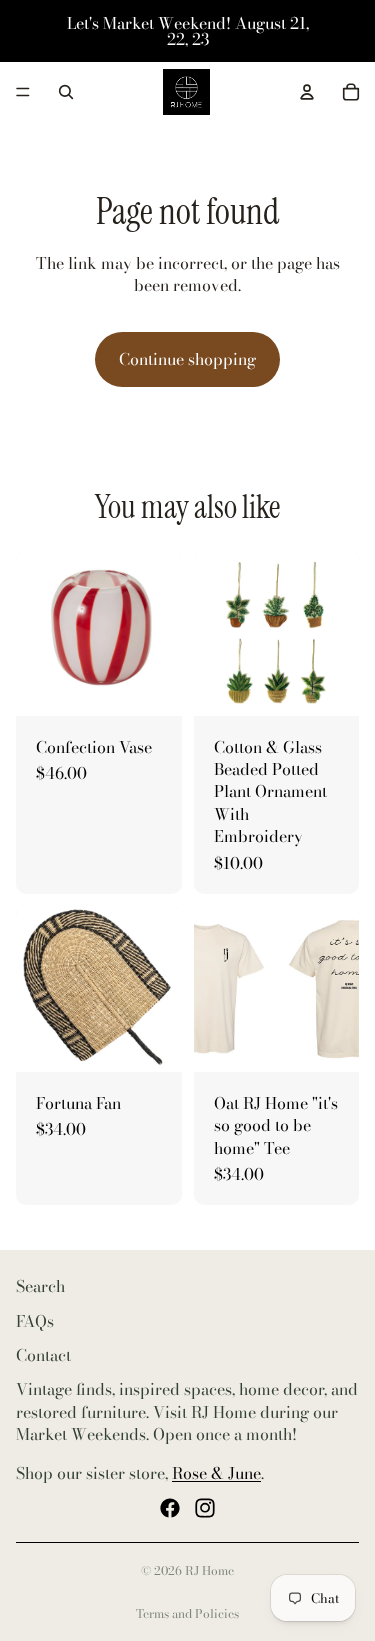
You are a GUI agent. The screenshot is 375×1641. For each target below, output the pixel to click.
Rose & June (216, 1473)
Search (40, 1286)
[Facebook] (170, 1508)
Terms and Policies (187, 1613)
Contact (43, 1355)
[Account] (307, 92)
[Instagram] (205, 1508)
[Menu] (23, 92)
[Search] (66, 92)
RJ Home (209, 1570)
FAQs (35, 1321)
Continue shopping (187, 359)
